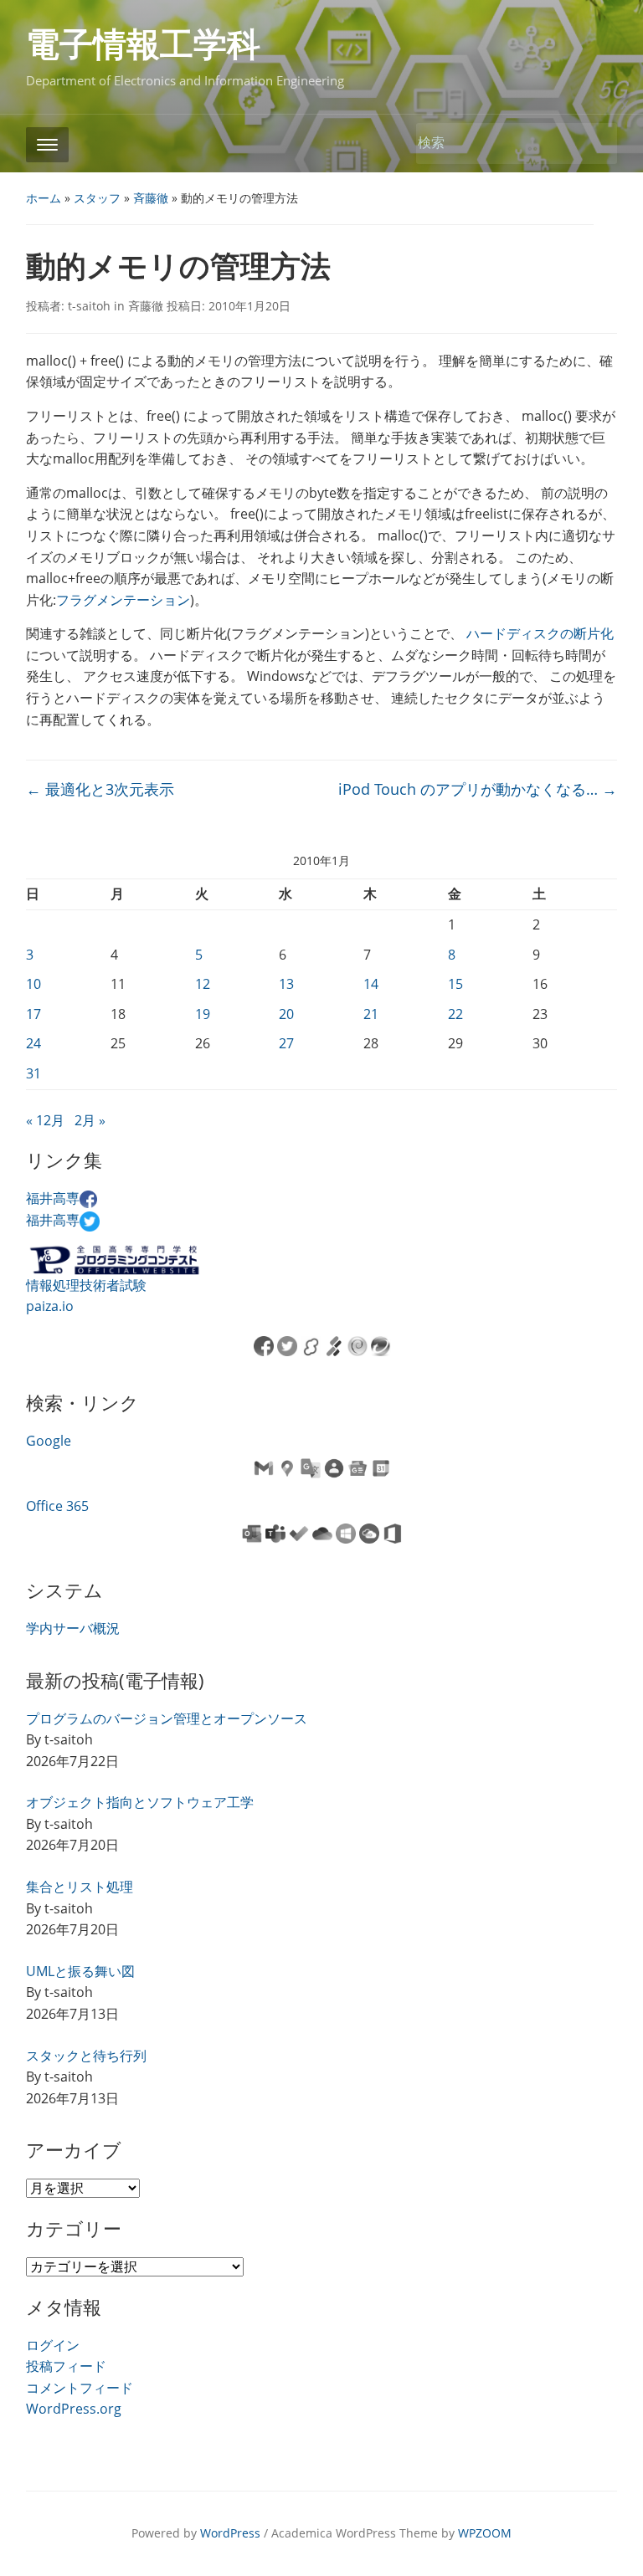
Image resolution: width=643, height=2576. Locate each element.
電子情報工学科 (143, 45)
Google (49, 1441)
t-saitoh (89, 306)
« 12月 (45, 1120)
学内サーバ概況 (73, 1628)
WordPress (230, 2533)
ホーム (44, 198)
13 (286, 984)
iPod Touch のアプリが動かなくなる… (478, 789)
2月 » (90, 1120)
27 (286, 1043)
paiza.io (50, 1306)
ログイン (53, 2345)
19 (203, 1014)
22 (455, 1014)
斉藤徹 (151, 198)
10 (33, 984)
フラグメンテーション (123, 600)
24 (33, 1043)
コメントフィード (80, 2388)
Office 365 (57, 1506)
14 (371, 984)
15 (455, 984)
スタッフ (97, 198)
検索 (596, 143)
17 (33, 1014)
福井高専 (53, 1198)
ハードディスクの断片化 (540, 633)
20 (286, 1014)
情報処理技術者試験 (86, 1285)
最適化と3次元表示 (100, 789)
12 (203, 984)
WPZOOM (485, 2533)
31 (33, 1073)
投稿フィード (66, 2366)
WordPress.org (74, 2409)
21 (371, 1014)
